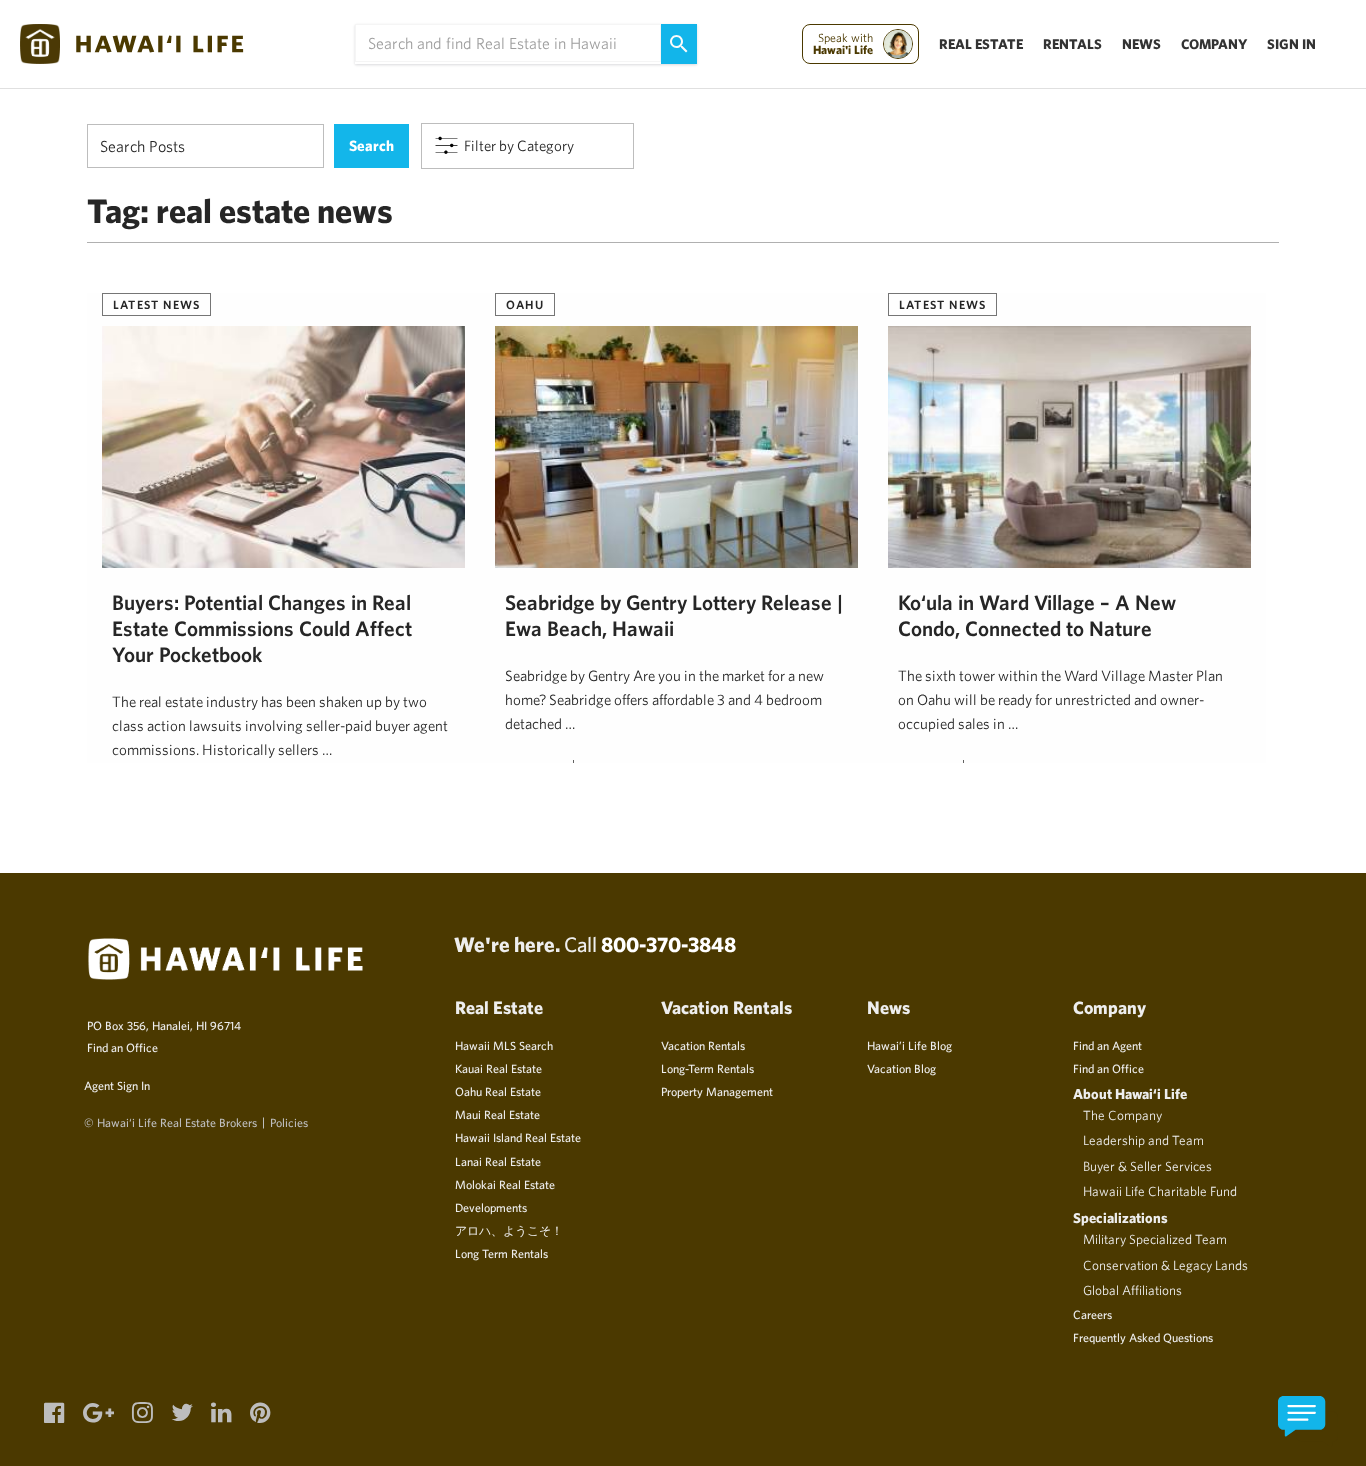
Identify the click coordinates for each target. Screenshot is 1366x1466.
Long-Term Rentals (707, 1068)
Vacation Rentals (703, 1045)
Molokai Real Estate (505, 1184)
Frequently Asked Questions (1143, 1337)
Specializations (1120, 1217)
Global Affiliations (1132, 1290)
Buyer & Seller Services (1147, 1166)
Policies (289, 1122)
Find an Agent (1107, 1045)
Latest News (156, 304)
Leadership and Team (1143, 1140)
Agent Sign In (117, 1085)
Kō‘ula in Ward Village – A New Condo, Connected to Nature (1037, 615)
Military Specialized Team (1155, 1239)
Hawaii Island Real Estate (518, 1137)
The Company (1122, 1115)
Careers (1092, 1314)
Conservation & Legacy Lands (1165, 1265)
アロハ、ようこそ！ (509, 1230)
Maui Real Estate (497, 1114)
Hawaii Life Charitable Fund (1160, 1191)
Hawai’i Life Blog (909, 1045)
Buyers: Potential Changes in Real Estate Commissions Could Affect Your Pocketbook (262, 628)
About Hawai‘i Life (1130, 1093)
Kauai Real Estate (498, 1068)
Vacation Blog (901, 1068)
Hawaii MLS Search (504, 1045)
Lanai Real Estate (498, 1161)
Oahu (525, 304)
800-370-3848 (668, 944)
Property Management (717, 1091)
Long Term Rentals (501, 1253)
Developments (491, 1207)
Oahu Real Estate (498, 1091)
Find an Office (122, 1047)
